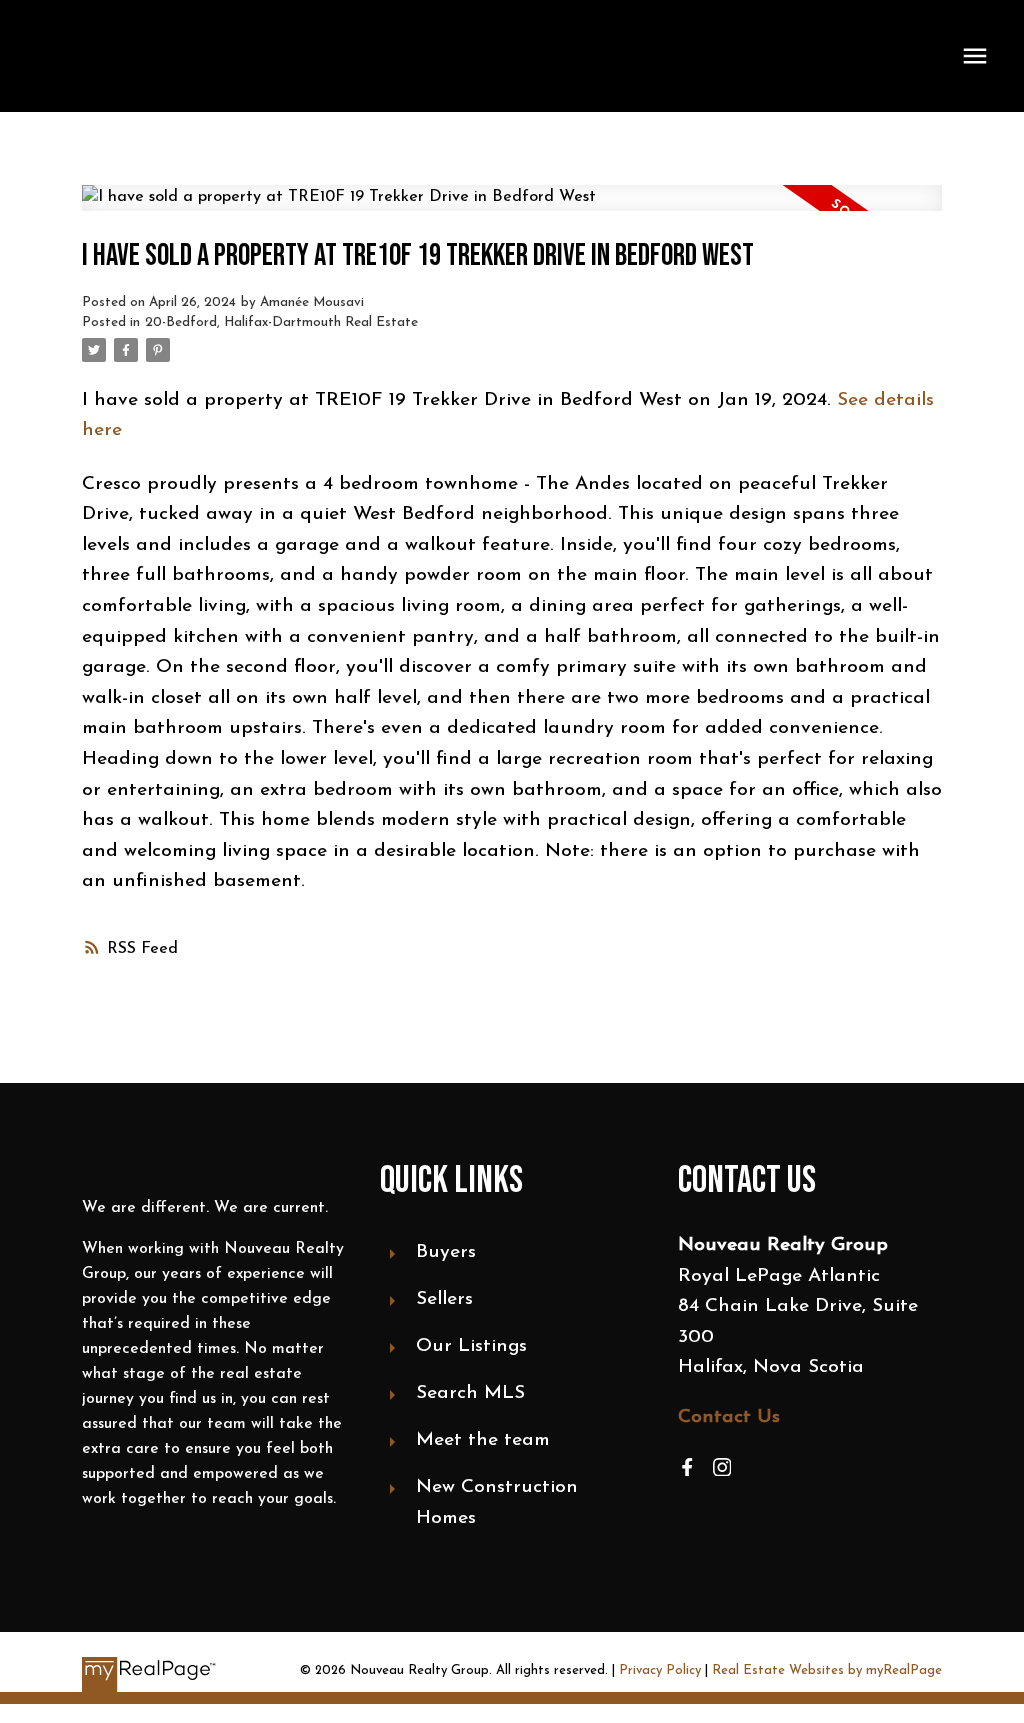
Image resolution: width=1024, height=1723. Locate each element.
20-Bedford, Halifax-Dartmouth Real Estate (281, 322)
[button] (687, 1467)
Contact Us (729, 1417)
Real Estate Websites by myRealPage (827, 1670)
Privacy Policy (660, 1670)
